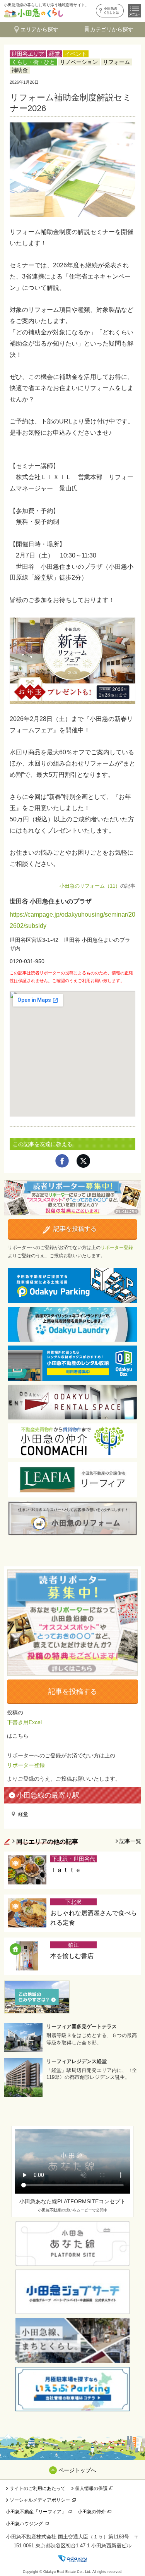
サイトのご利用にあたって (38, 2488)
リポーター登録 (117, 1248)
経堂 (55, 54)
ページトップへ (77, 2470)
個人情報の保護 (91, 2488)
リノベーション (79, 62)
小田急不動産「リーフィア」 (36, 2512)
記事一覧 (130, 1841)
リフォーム (116, 62)
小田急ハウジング (24, 2524)
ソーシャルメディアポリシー (40, 2500)
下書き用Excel (24, 1722)
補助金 (20, 70)
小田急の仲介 (92, 2512)
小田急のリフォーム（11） (90, 886)
